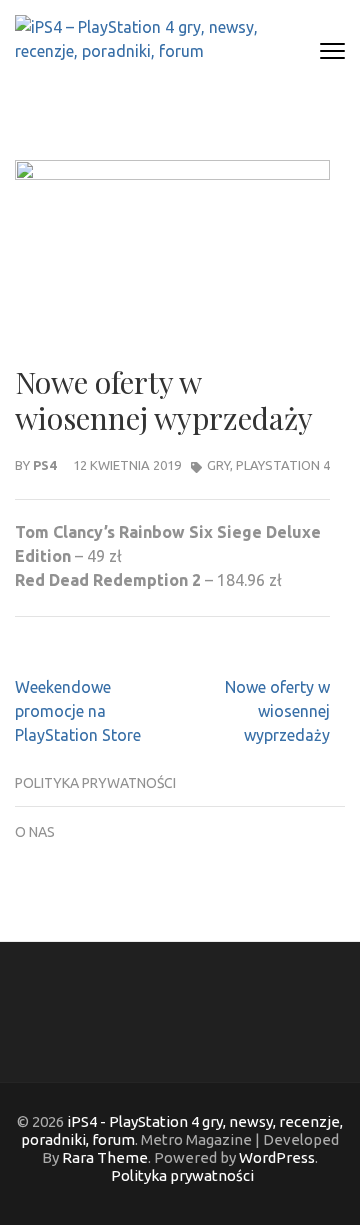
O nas (35, 832)
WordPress (277, 1157)
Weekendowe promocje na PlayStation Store (78, 711)
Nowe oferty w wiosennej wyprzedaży (277, 711)
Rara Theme (105, 1157)
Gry (218, 465)
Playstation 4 (283, 465)
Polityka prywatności (95, 783)
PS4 (44, 465)
